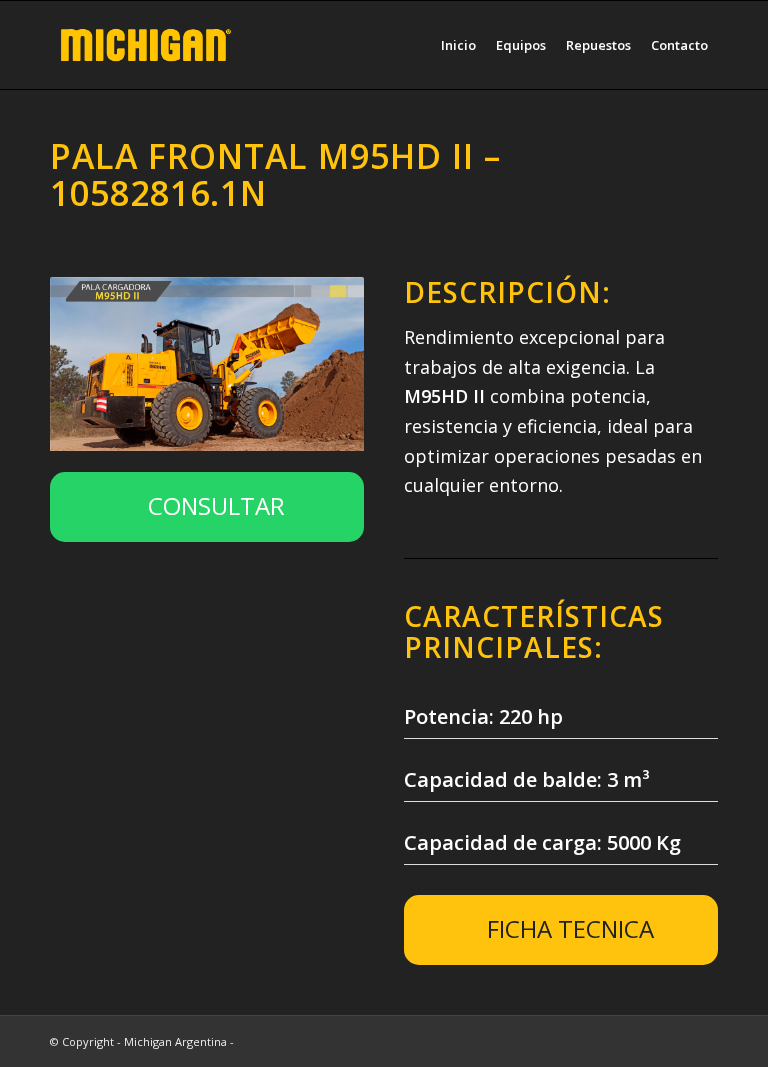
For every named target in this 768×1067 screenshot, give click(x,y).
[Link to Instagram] (673, 1041)
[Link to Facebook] (703, 1041)
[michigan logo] (146, 45)
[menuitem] (458, 45)
